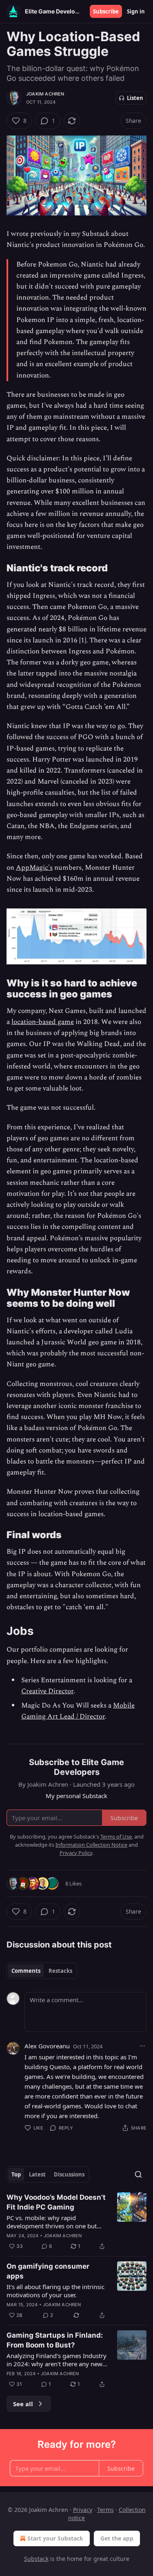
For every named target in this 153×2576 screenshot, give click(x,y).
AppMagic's (34, 868)
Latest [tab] (37, 2174)
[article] (76, 2222)
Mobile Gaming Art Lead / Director (78, 1711)
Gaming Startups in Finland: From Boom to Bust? (55, 2340)
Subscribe (106, 11)
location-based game (43, 1022)
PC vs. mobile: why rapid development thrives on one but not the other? (52, 2222)
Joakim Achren (45, 94)
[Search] (138, 2174)
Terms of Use (116, 1837)
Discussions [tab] (69, 2174)
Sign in (136, 11)
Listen (135, 98)
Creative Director (47, 1691)
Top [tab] (16, 2174)
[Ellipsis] (142, 2046)
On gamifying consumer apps (48, 2271)
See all (23, 2404)
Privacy (83, 2510)
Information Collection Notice (91, 1845)
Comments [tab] (26, 1971)
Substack (36, 2559)
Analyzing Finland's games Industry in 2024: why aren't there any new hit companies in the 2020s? (57, 2360)
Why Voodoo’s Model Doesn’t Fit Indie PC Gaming (56, 2202)
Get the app (117, 2538)
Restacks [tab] (60, 1971)
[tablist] (42, 1971)
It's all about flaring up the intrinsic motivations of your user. (55, 2291)
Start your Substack (55, 2538)
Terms (105, 2510)
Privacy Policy (76, 1853)
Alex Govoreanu (47, 2046)
